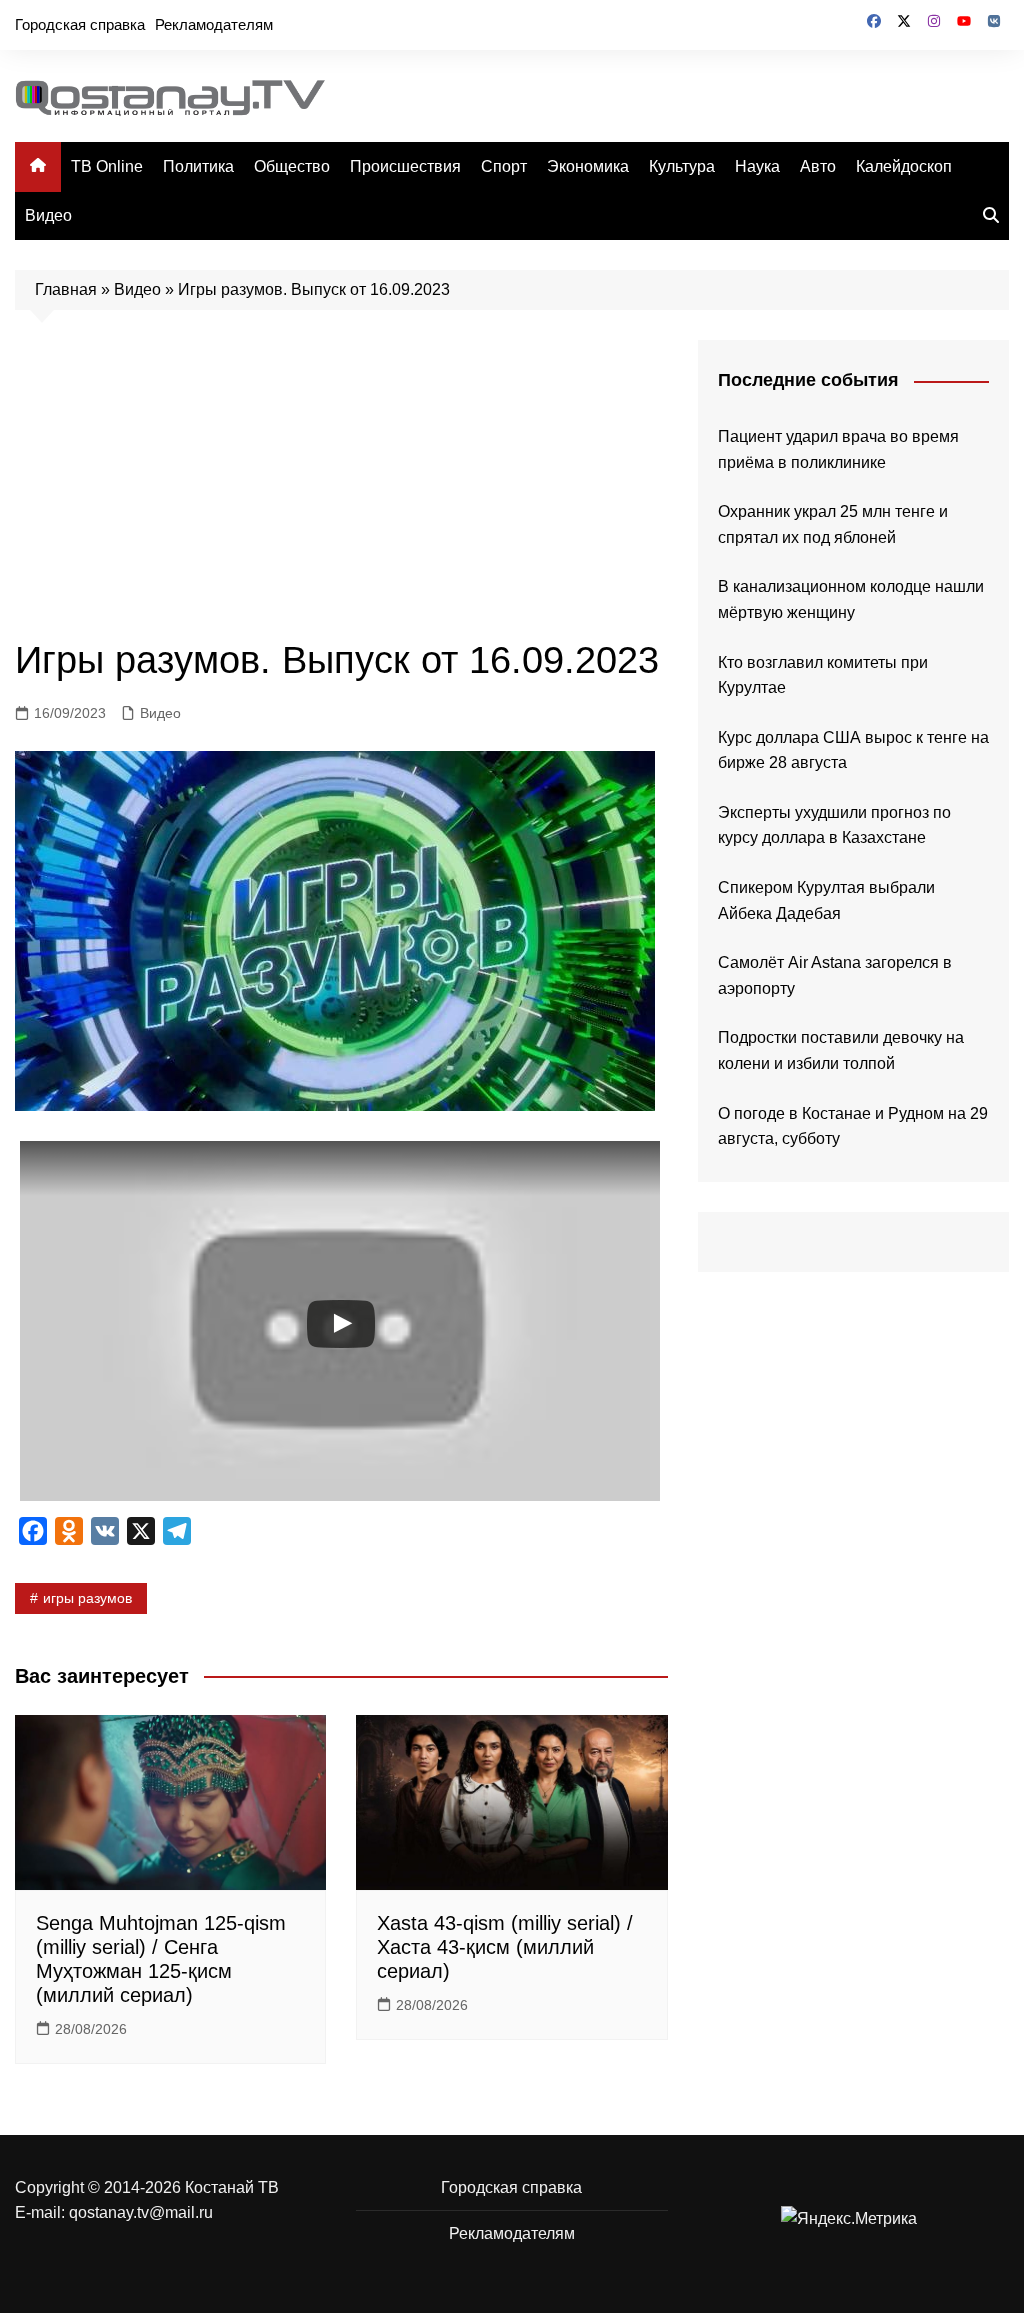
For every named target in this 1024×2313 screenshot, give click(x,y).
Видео (48, 215)
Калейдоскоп (904, 166)
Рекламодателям (214, 24)
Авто (818, 166)
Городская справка (80, 24)
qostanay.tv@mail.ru (141, 2212)
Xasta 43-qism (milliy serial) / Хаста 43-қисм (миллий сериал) (505, 1947)
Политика (198, 166)
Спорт (504, 166)
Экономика (588, 166)
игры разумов (87, 1598)
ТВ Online (107, 166)
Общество (292, 166)
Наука (757, 166)
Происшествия (405, 166)
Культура (682, 166)
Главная (66, 289)
